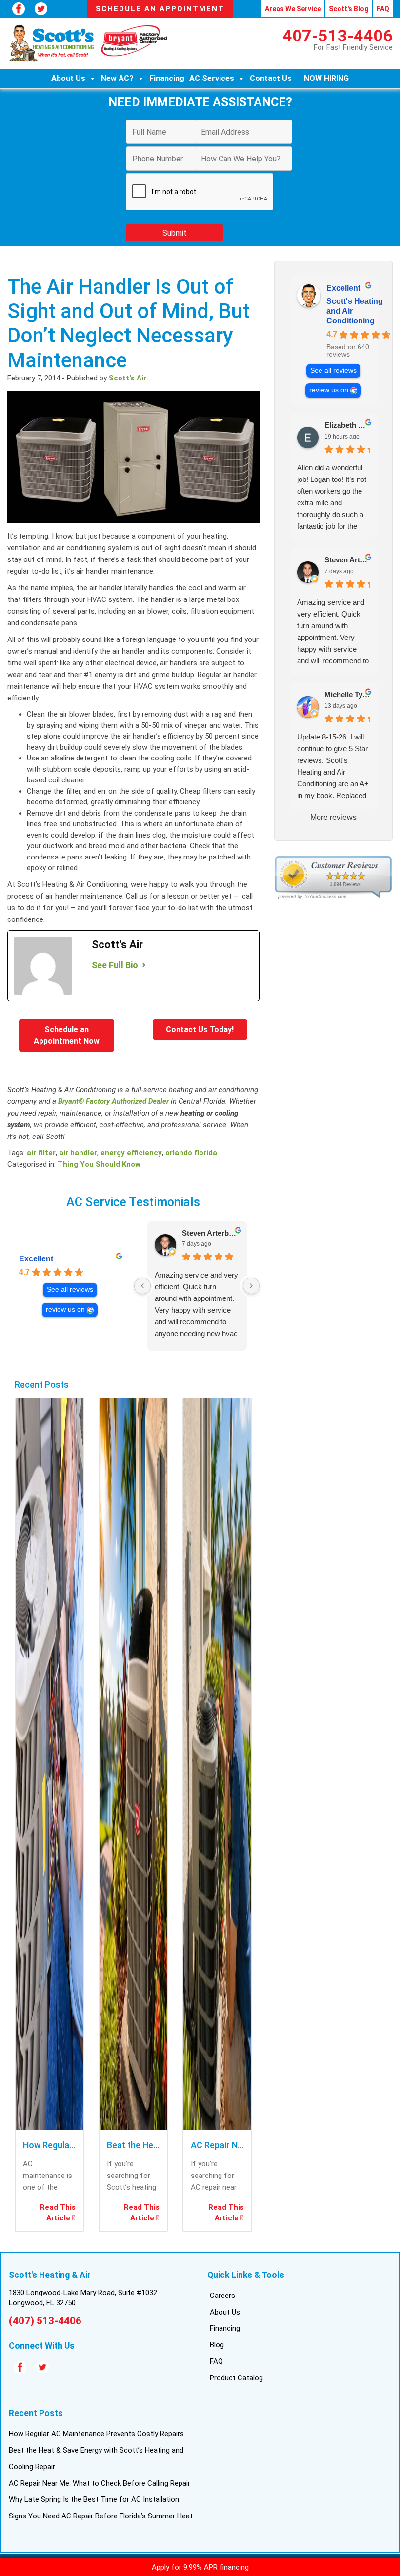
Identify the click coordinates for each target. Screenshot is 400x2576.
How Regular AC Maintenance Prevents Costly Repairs (96, 2434)
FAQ (383, 9)
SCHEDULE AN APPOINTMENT (160, 9)
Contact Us (271, 78)
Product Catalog (236, 2378)
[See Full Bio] (144, 965)
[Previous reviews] (142, 1286)
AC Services (212, 78)
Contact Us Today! (200, 1029)
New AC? (117, 78)
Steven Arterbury (211, 1233)
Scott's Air (128, 378)
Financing (167, 78)
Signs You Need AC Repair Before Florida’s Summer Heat (101, 2516)
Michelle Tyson (347, 694)
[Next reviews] (251, 1286)
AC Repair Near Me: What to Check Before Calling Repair (100, 2483)
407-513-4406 (338, 36)
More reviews (333, 817)
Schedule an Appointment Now (67, 1035)
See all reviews (70, 1289)
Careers (222, 2296)
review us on (65, 1309)
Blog (217, 2345)
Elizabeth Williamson (347, 425)
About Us (68, 78)
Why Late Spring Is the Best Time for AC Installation (94, 2499)
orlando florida (191, 1153)
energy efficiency (131, 1153)
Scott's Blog (349, 9)
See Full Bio (115, 965)
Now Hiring (326, 78)
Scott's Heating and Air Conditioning (355, 311)
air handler (78, 1153)
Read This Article (58, 2213)
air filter (41, 1153)
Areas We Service (293, 9)
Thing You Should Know (99, 1164)
